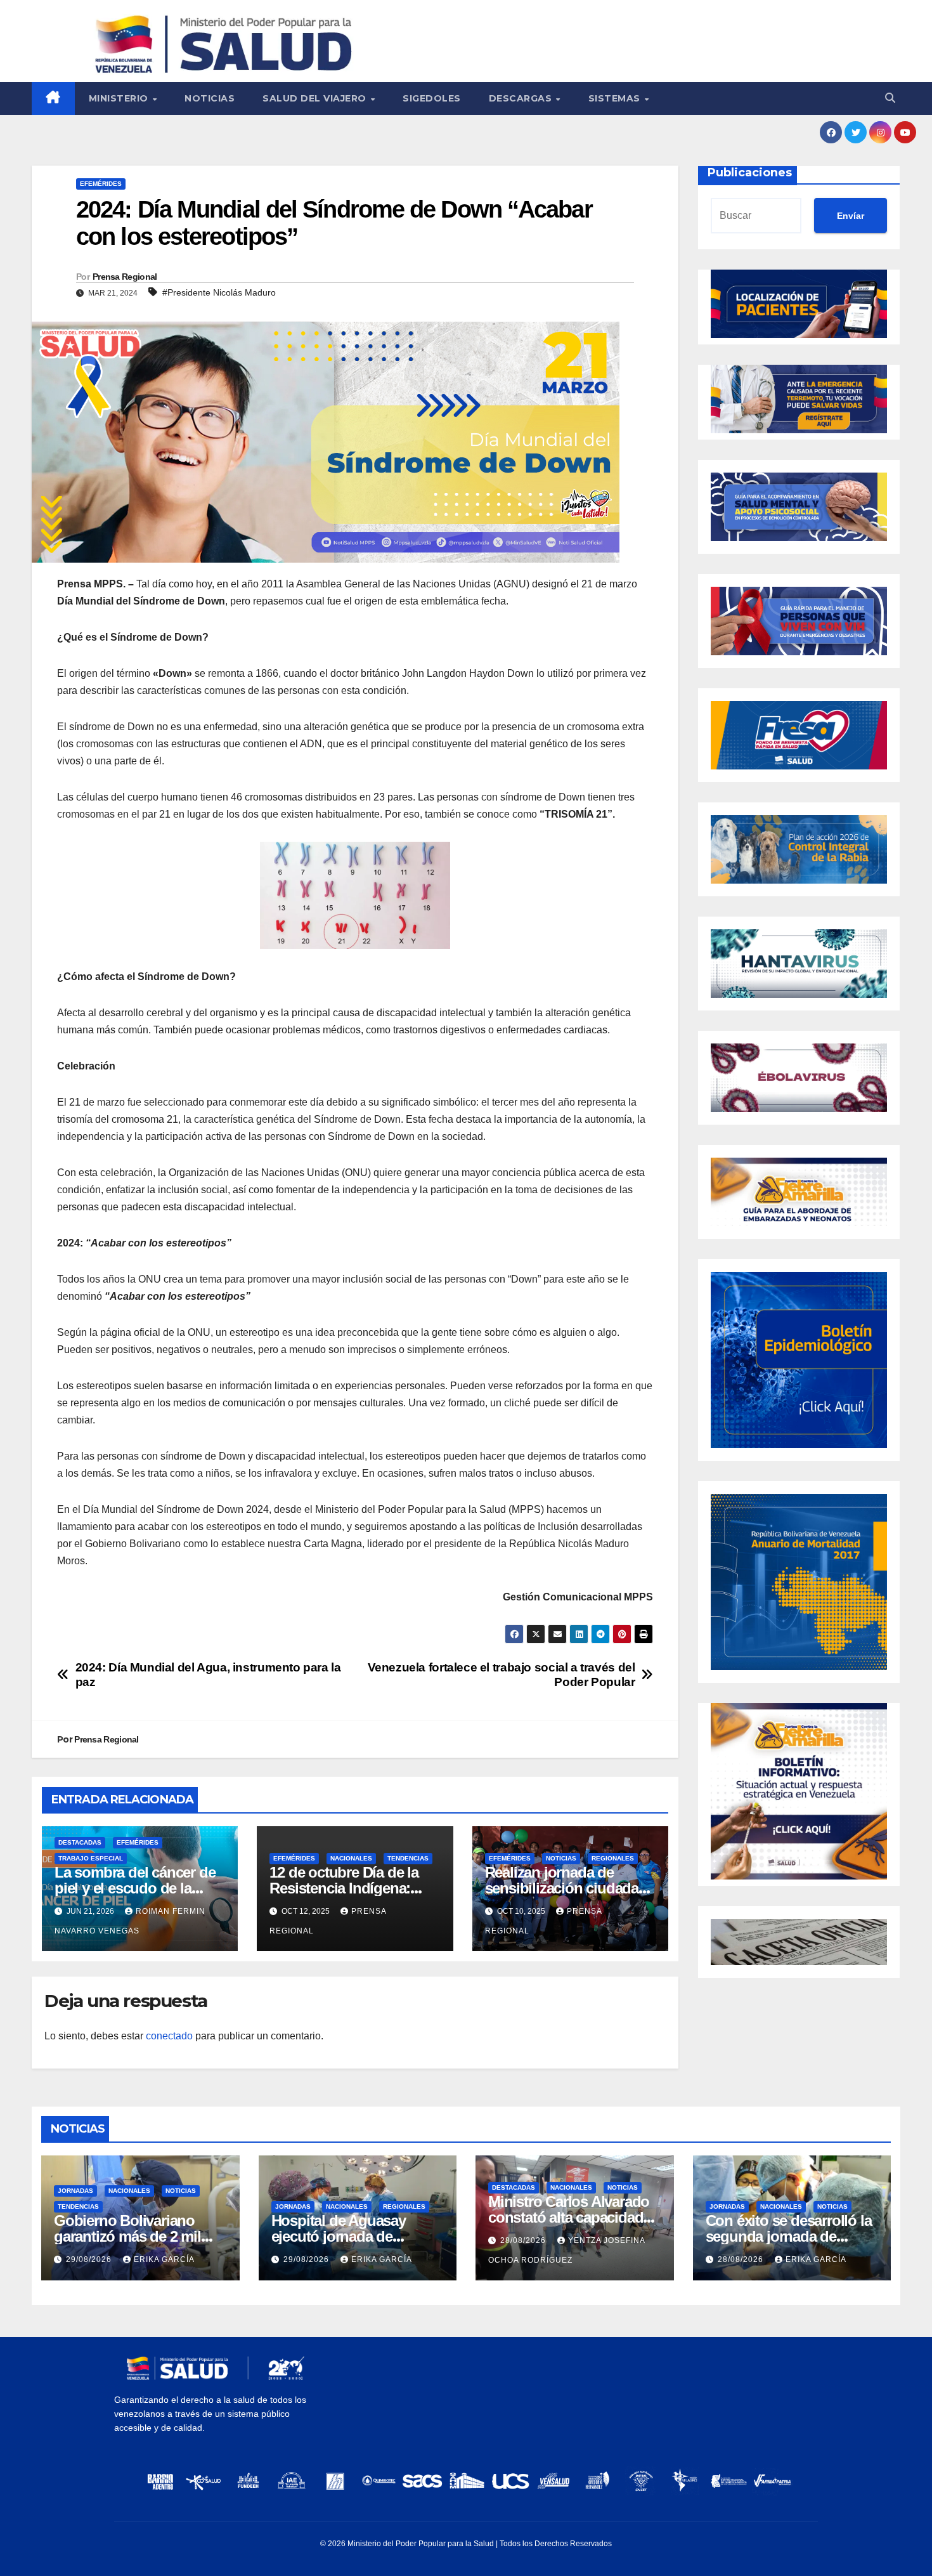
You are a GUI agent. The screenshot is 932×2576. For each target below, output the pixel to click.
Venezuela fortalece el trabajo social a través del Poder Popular (502, 1675)
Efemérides (101, 184)
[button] (890, 98)
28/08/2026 (524, 2240)
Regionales (613, 1858)
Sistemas (616, 98)
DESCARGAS (522, 98)
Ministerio (120, 98)
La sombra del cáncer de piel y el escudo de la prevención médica (135, 1888)
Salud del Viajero (316, 98)
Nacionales (351, 1858)
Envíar (851, 216)
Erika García (164, 2259)
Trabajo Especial (91, 1858)
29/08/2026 (90, 2259)
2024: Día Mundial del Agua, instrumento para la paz (208, 1675)
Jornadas (75, 2191)
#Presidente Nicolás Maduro (219, 292)
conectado (169, 2036)
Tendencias (408, 1858)
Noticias (210, 98)
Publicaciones (750, 173)
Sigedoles (432, 98)
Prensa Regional (125, 277)
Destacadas (80, 1842)
